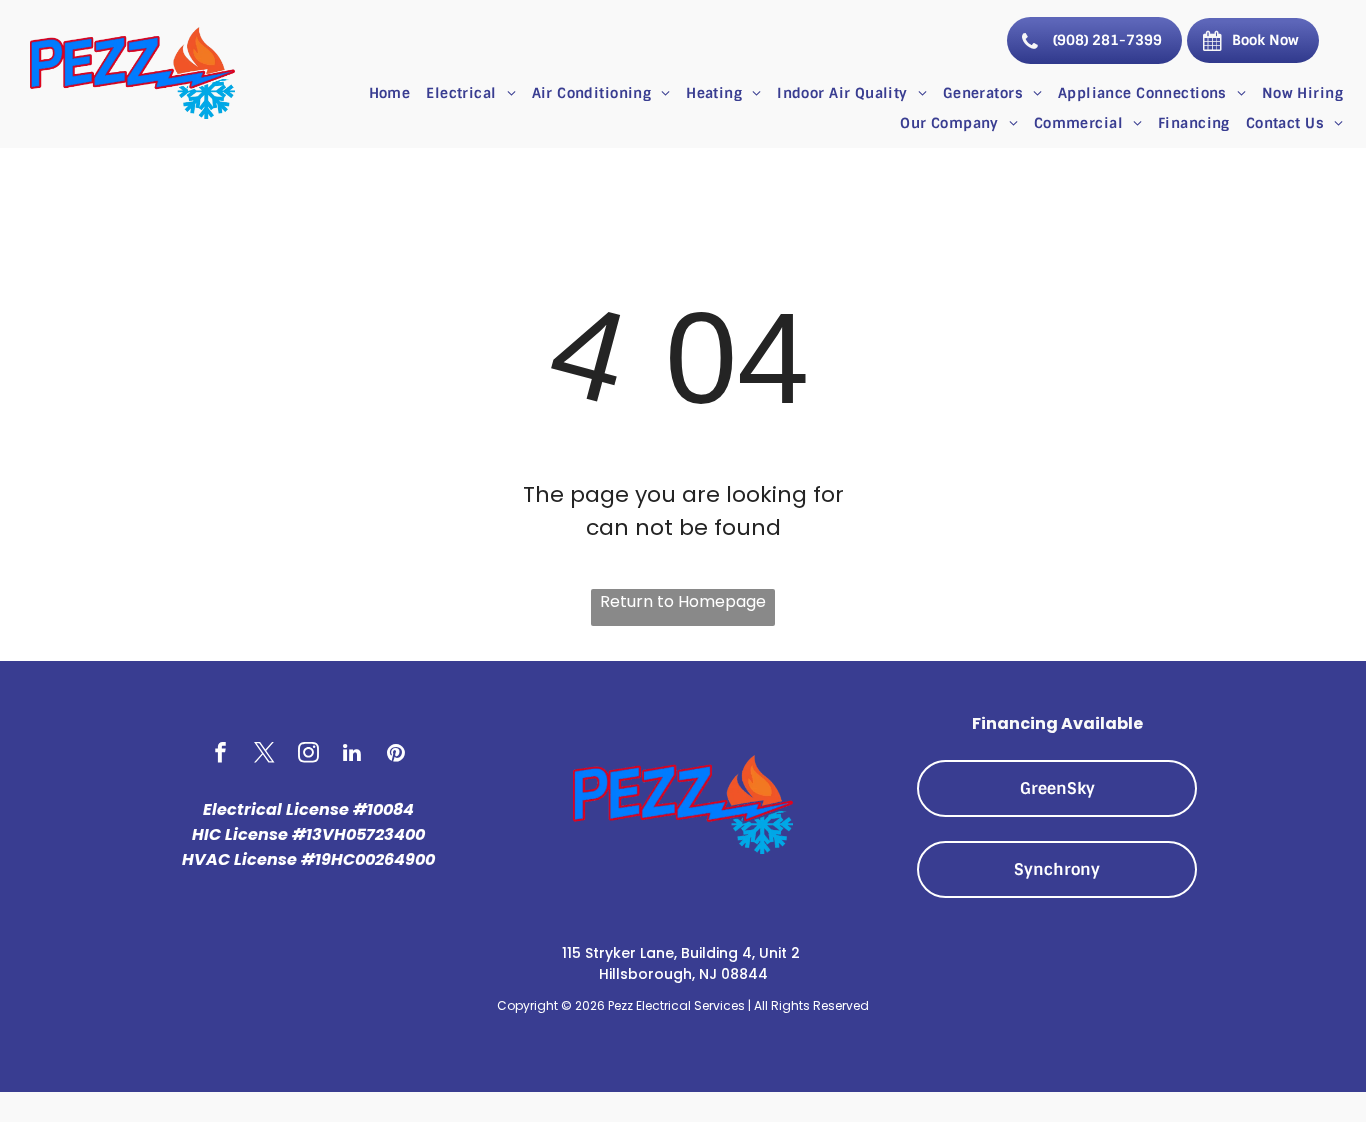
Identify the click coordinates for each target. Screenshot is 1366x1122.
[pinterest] (396, 755)
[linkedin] (352, 755)
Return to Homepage (683, 601)
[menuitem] (390, 93)
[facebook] (220, 755)
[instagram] (308, 755)
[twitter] (264, 755)
